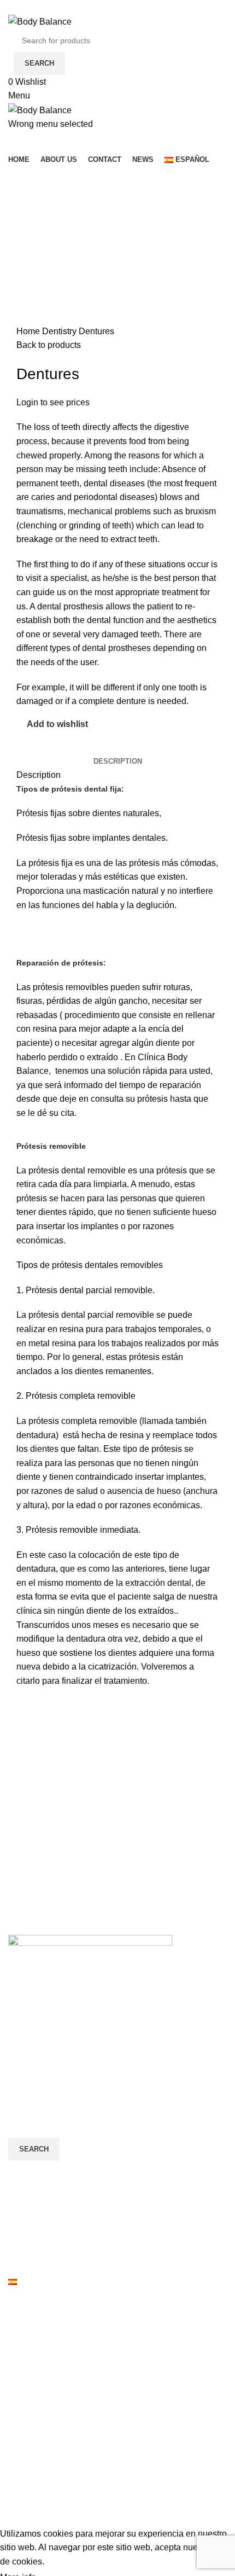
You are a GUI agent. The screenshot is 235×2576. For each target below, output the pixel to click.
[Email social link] (40, 7)
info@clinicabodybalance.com (96, 2063)
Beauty (22, 2317)
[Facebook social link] (14, 7)
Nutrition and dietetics (50, 2440)
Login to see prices (53, 402)
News (19, 2261)
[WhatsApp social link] (52, 7)
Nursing (23, 2419)
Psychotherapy (37, 2501)
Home (29, 331)
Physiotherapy (36, 2460)
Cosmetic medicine (45, 2337)
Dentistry (60, 331)
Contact (23, 2240)
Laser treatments (40, 2398)
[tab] (118, 761)
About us (25, 2220)
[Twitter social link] (27, 7)
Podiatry (24, 2481)
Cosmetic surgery (42, 2358)
